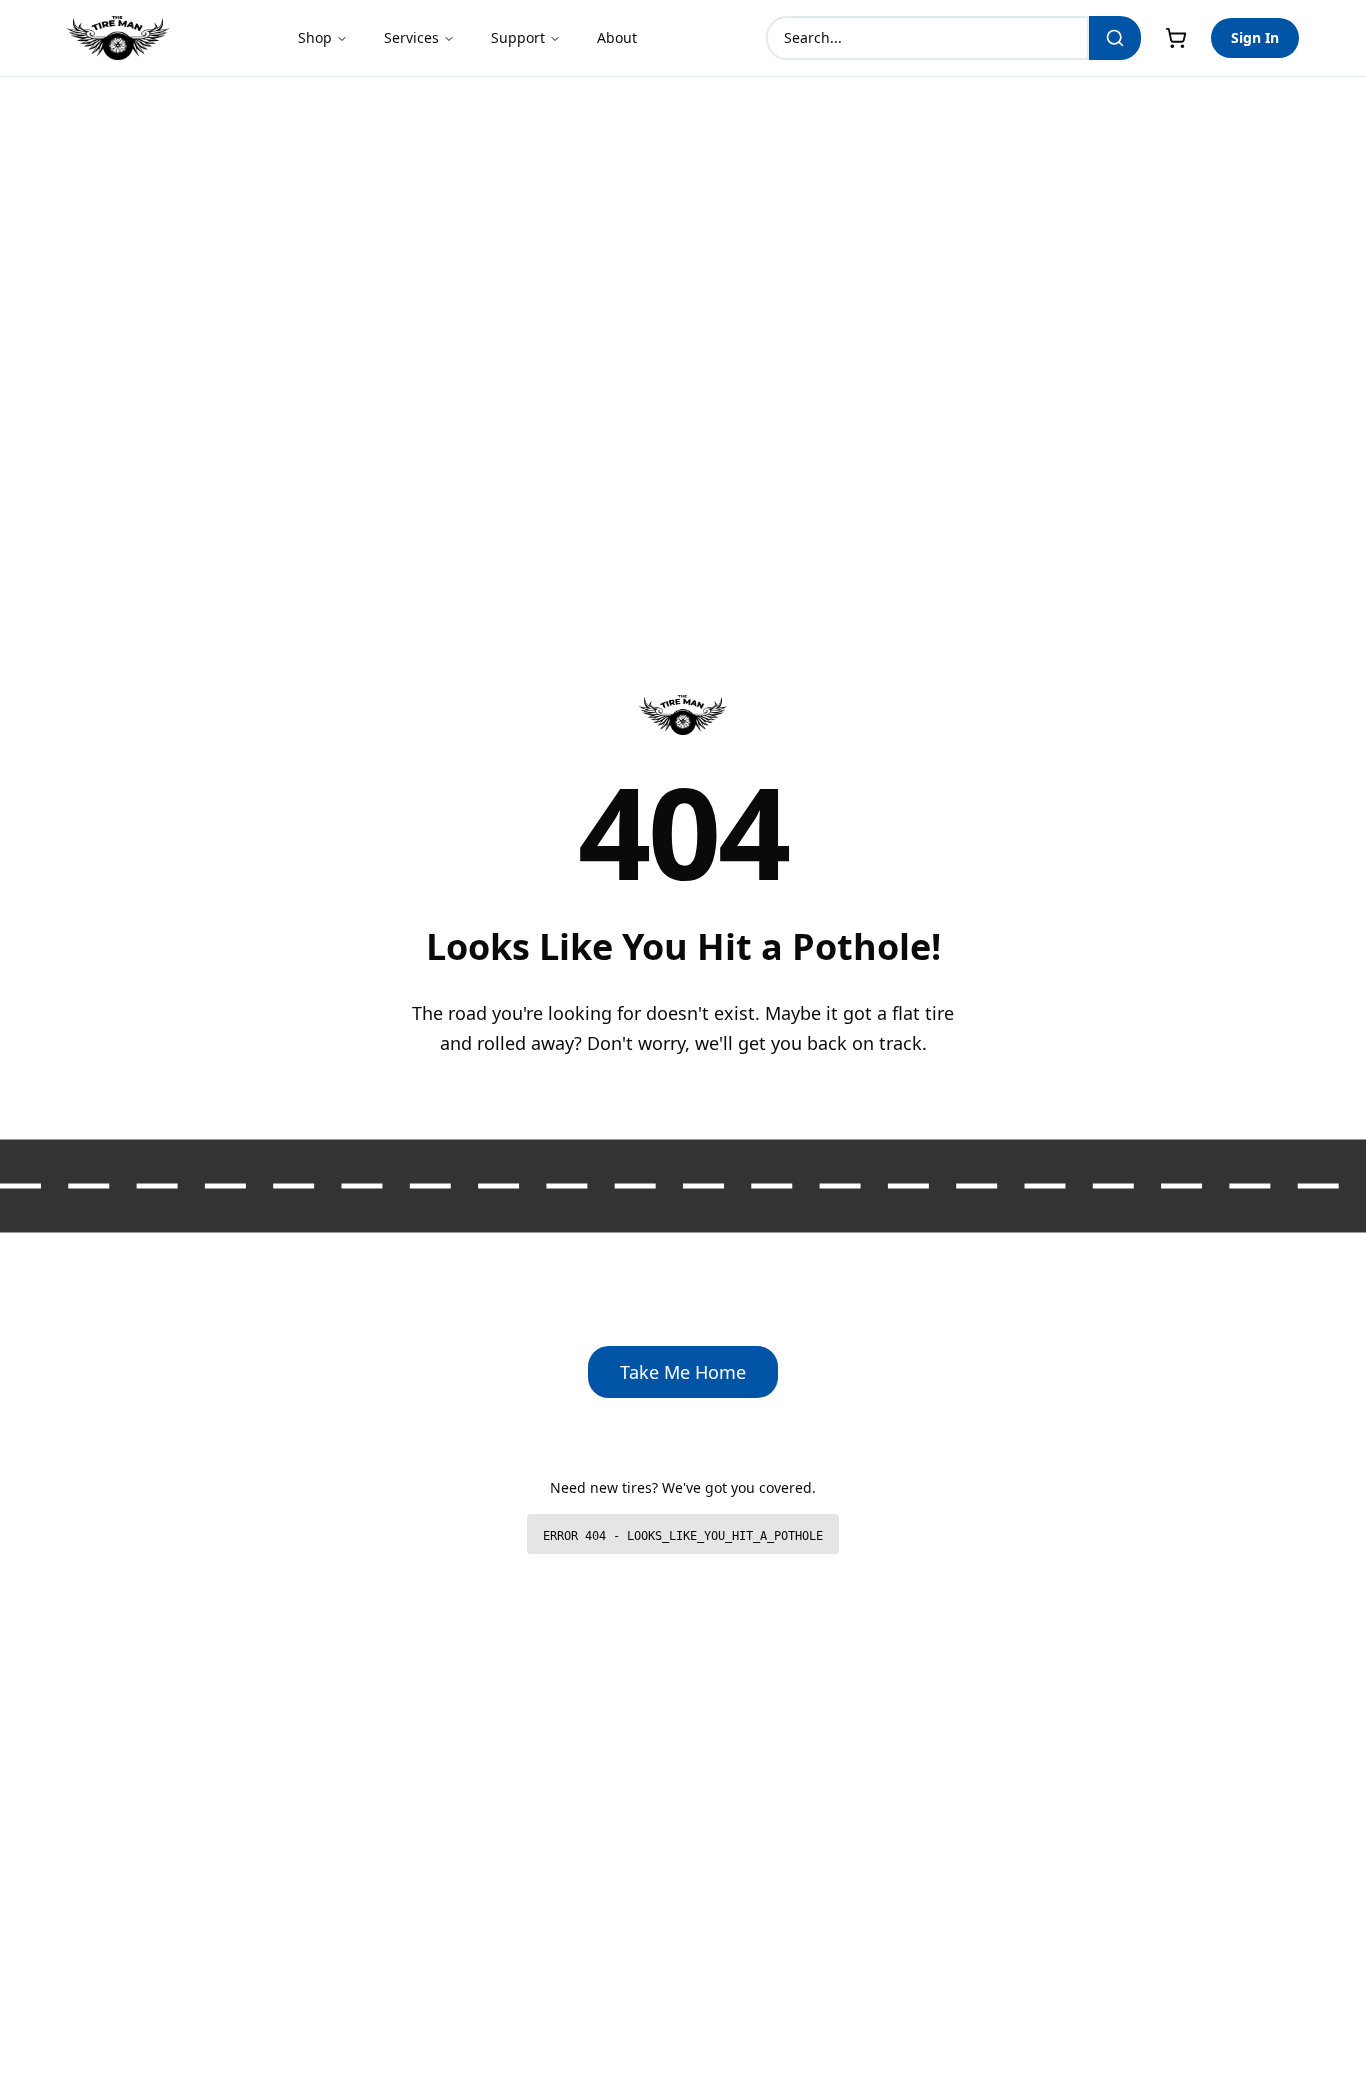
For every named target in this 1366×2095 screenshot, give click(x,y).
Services (411, 37)
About (617, 37)
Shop (315, 37)
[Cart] (1176, 38)
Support (518, 37)
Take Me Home (683, 1372)
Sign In (1255, 37)
